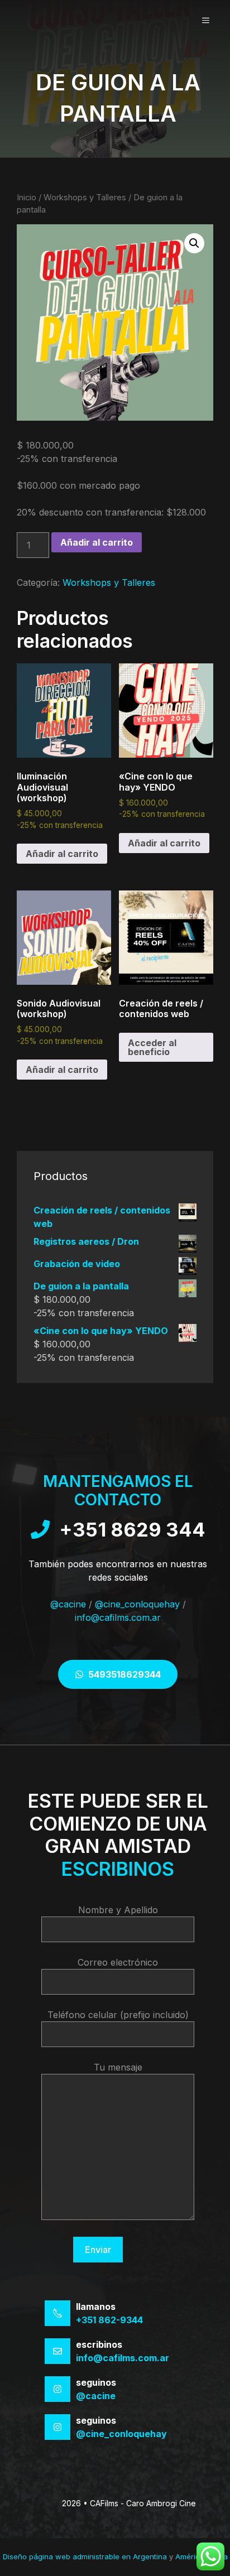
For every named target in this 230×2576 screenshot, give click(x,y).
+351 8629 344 (132, 1530)
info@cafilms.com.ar (118, 1617)
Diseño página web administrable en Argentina (85, 2556)
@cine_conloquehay (137, 1604)
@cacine (68, 1604)
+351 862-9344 (109, 2320)
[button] (194, 243)
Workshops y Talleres (85, 198)
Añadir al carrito (97, 542)
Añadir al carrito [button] (62, 854)
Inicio (27, 198)
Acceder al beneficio (152, 1047)
